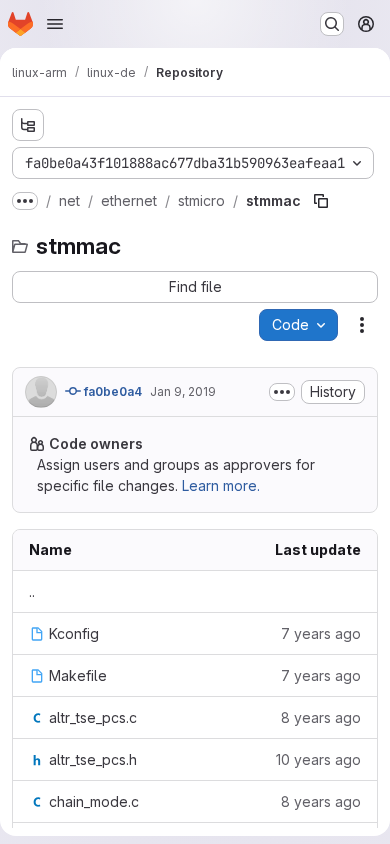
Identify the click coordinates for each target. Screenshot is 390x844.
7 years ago (321, 633)
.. (32, 591)
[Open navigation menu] (55, 24)
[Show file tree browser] (28, 125)
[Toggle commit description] (282, 392)
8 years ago (321, 717)
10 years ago (318, 759)
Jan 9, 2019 (183, 391)
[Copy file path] (321, 201)
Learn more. (221, 485)
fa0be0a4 (111, 391)
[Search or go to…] (332, 24)
